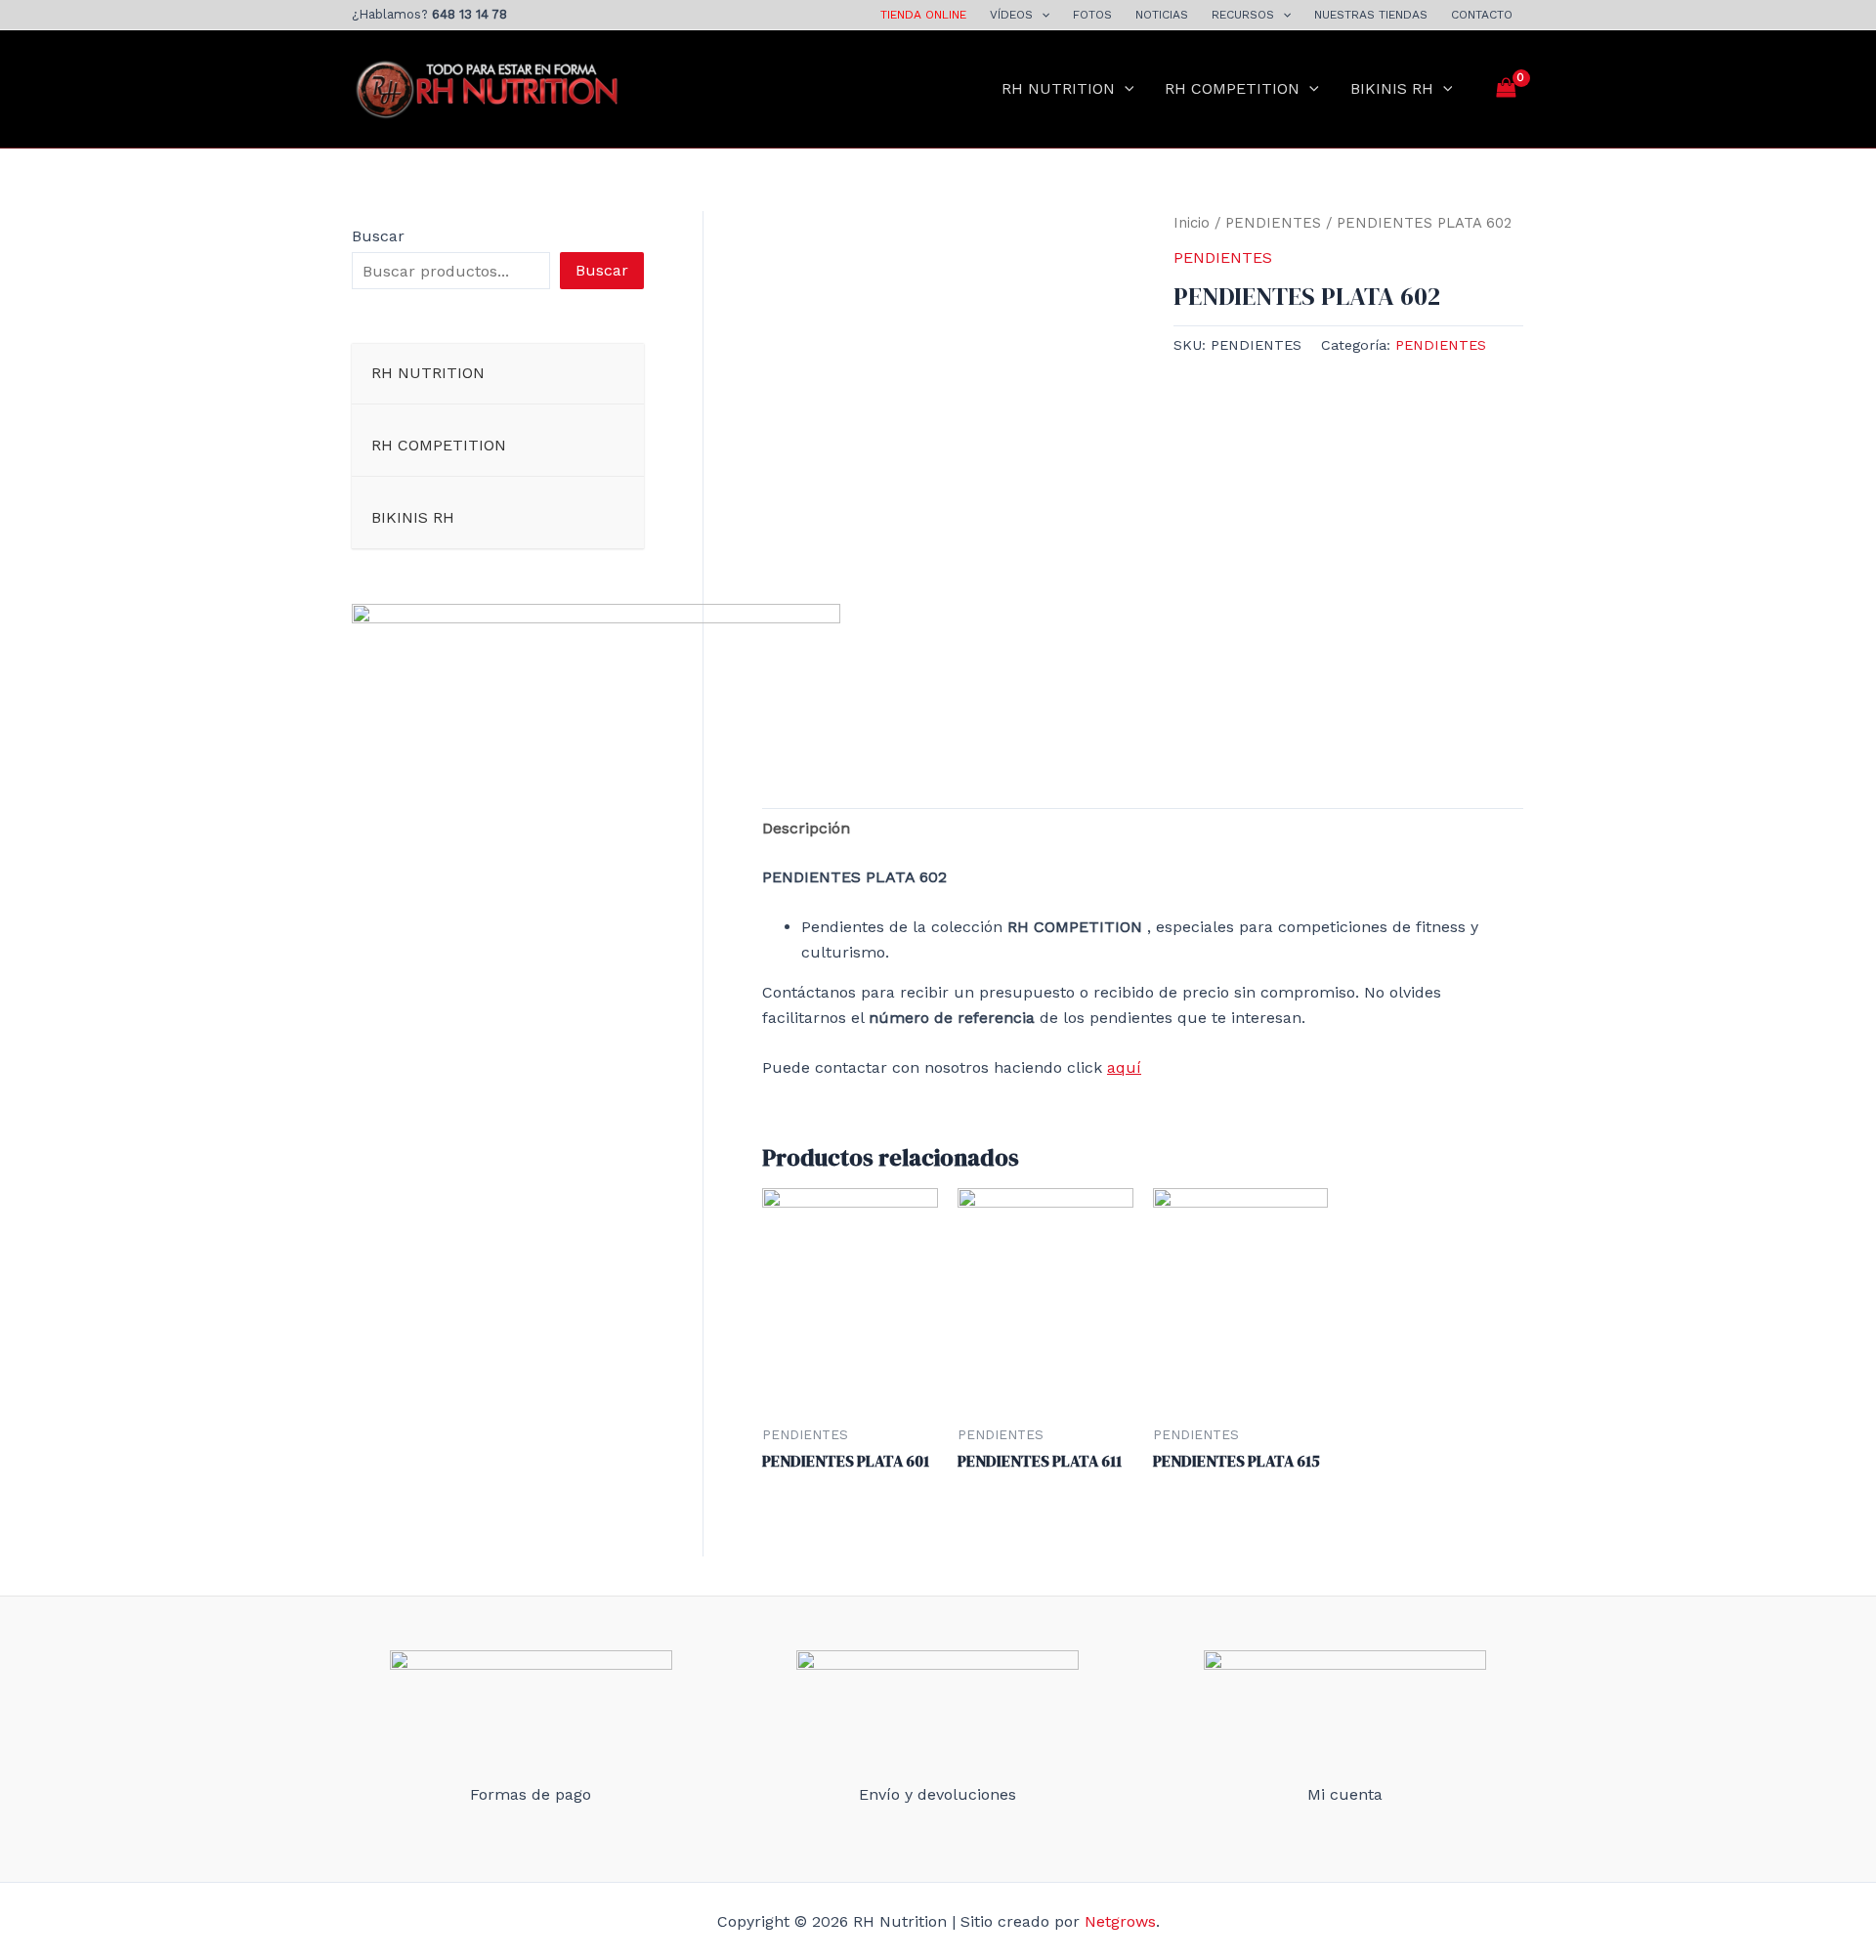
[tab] (806, 829)
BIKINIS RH (1392, 88)
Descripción (806, 828)
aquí (1124, 1067)
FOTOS (1092, 15)
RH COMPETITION (1232, 88)
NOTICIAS (1162, 15)
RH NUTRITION (1058, 88)
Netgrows (1120, 1921)
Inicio (1192, 223)
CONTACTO (1482, 15)
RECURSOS (1243, 15)
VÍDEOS (1011, 15)
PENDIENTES (1273, 223)
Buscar (378, 236)
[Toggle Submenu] (610, 374)
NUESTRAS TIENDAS (1371, 15)
